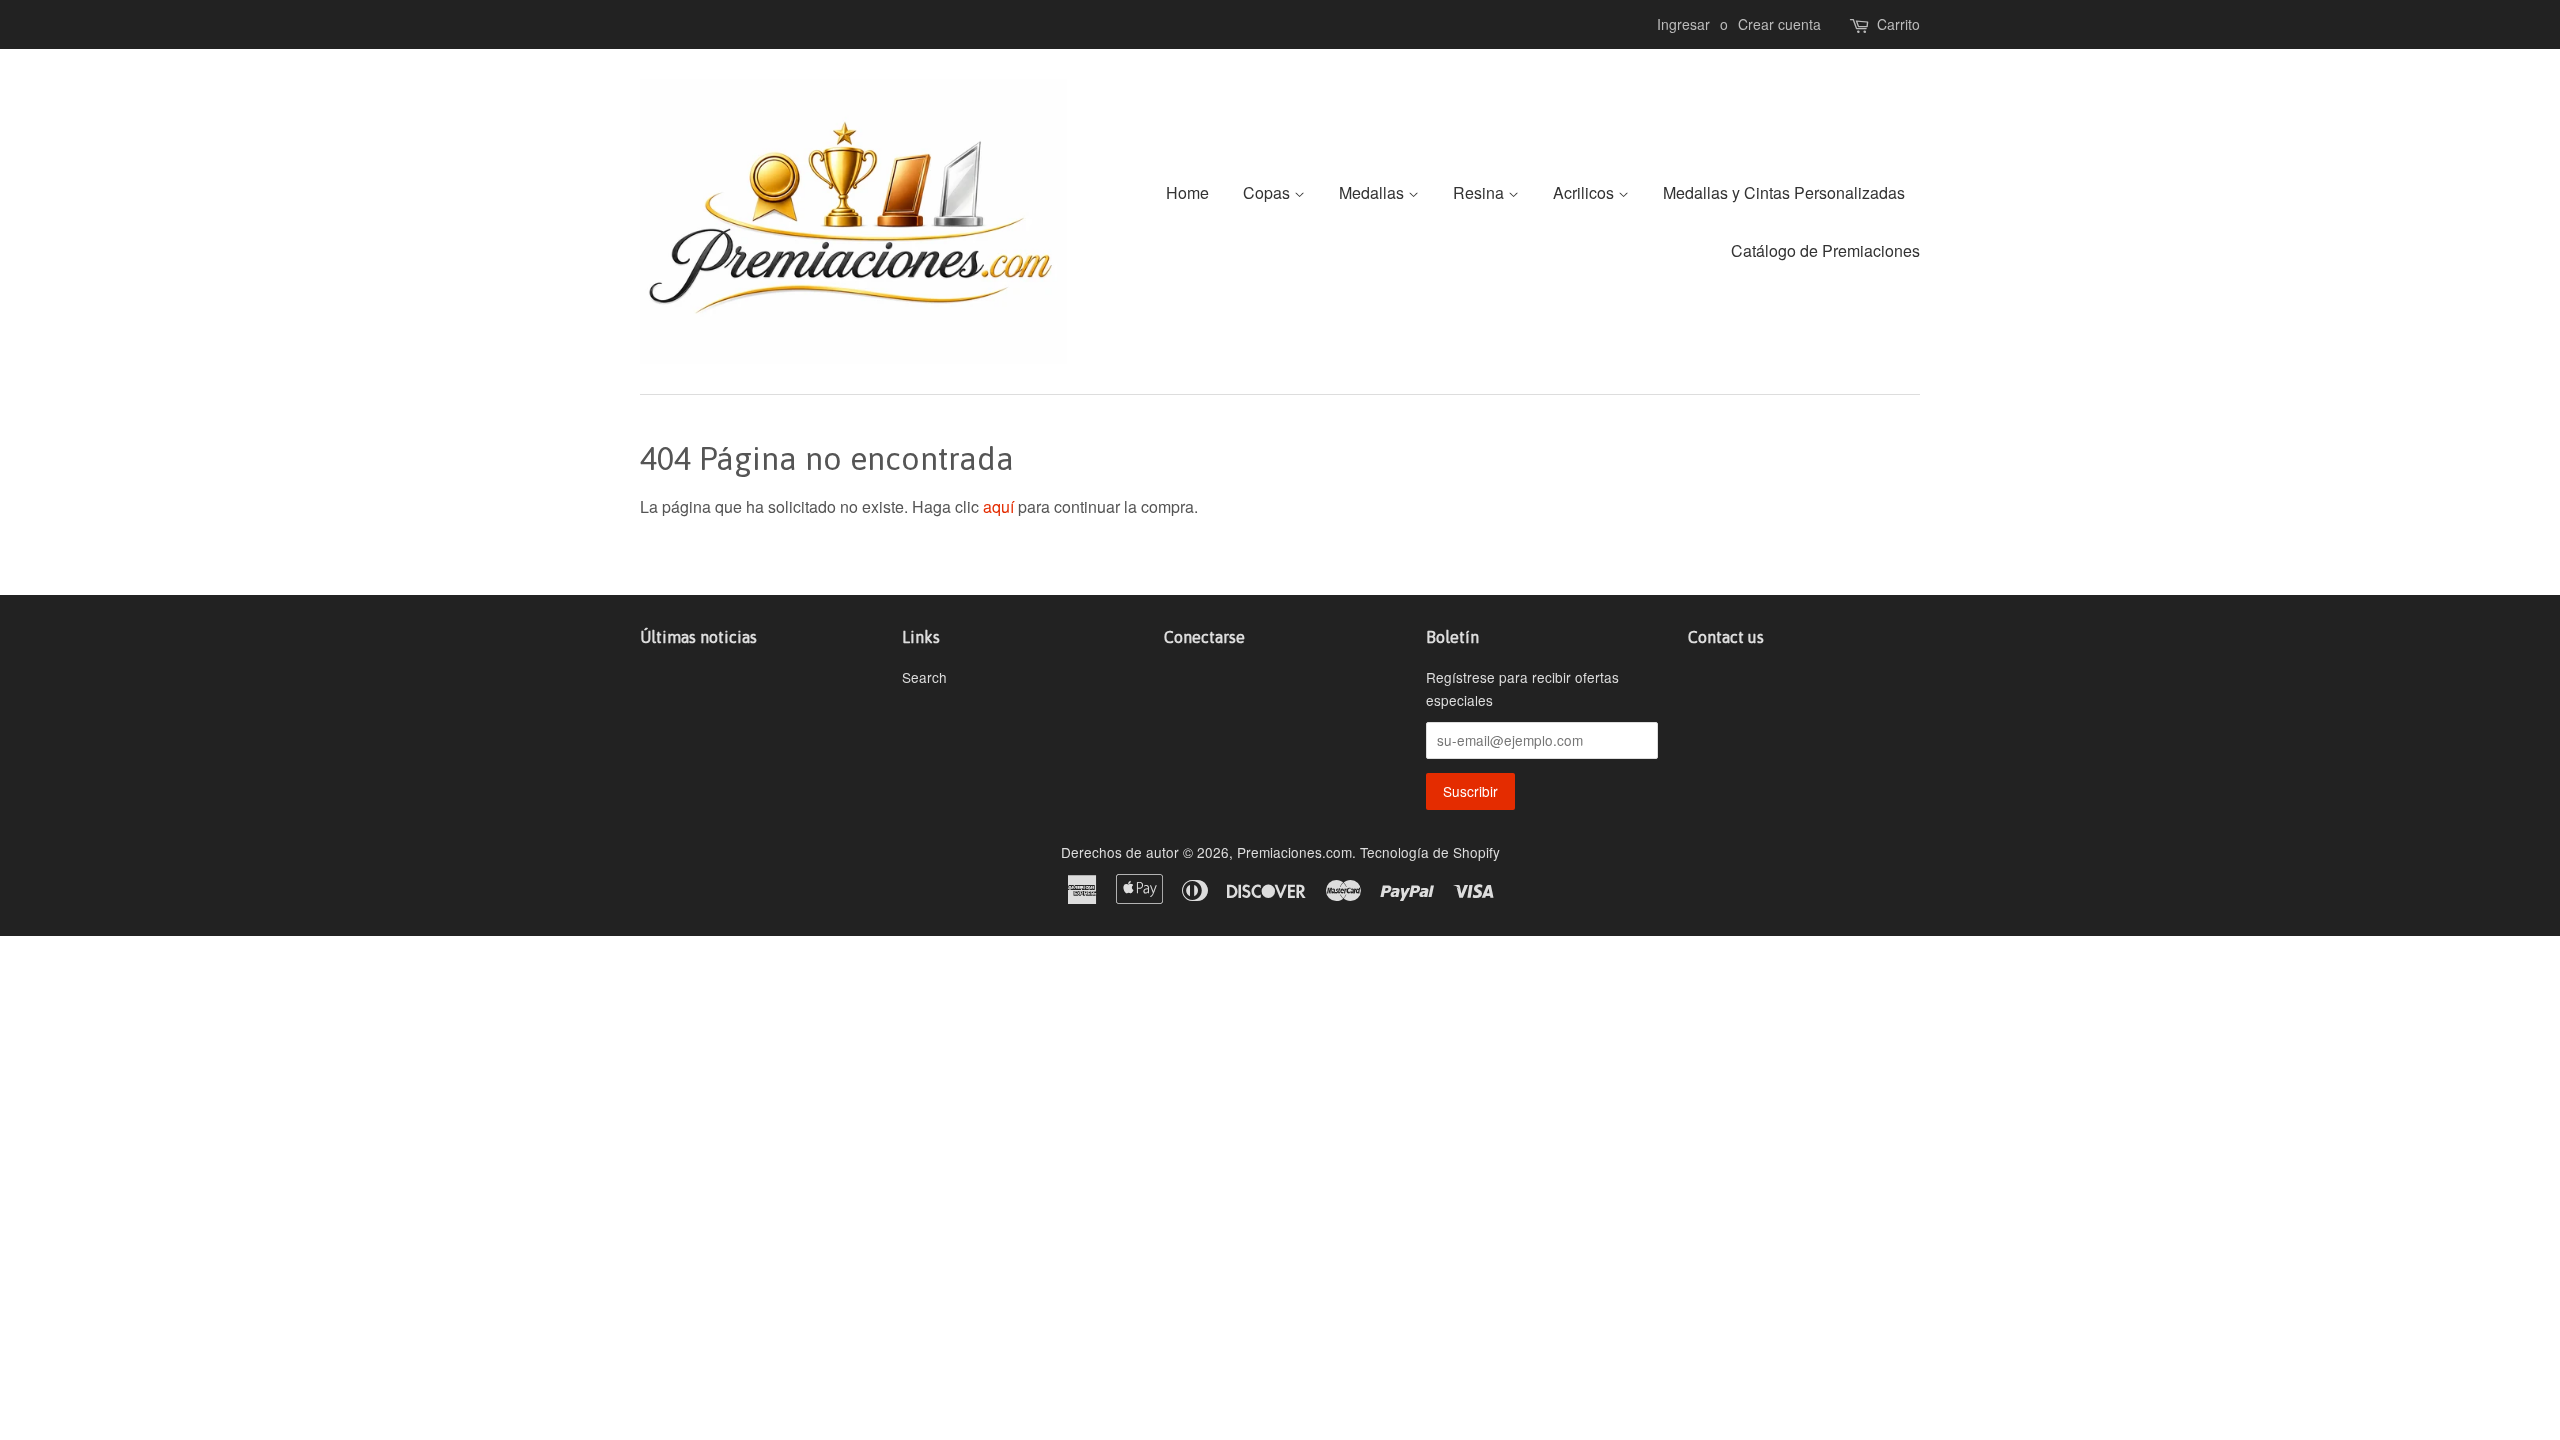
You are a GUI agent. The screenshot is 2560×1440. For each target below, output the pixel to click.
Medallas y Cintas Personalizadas (1784, 192)
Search (924, 677)
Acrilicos (1585, 192)
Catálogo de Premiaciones (1825, 250)
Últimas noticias (698, 637)
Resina (1480, 192)
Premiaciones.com (1294, 852)
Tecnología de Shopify (1430, 852)
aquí (998, 506)
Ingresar (1683, 24)
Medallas (1373, 192)
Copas (1268, 192)
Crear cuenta (1779, 24)
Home (1187, 192)
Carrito (1898, 24)
